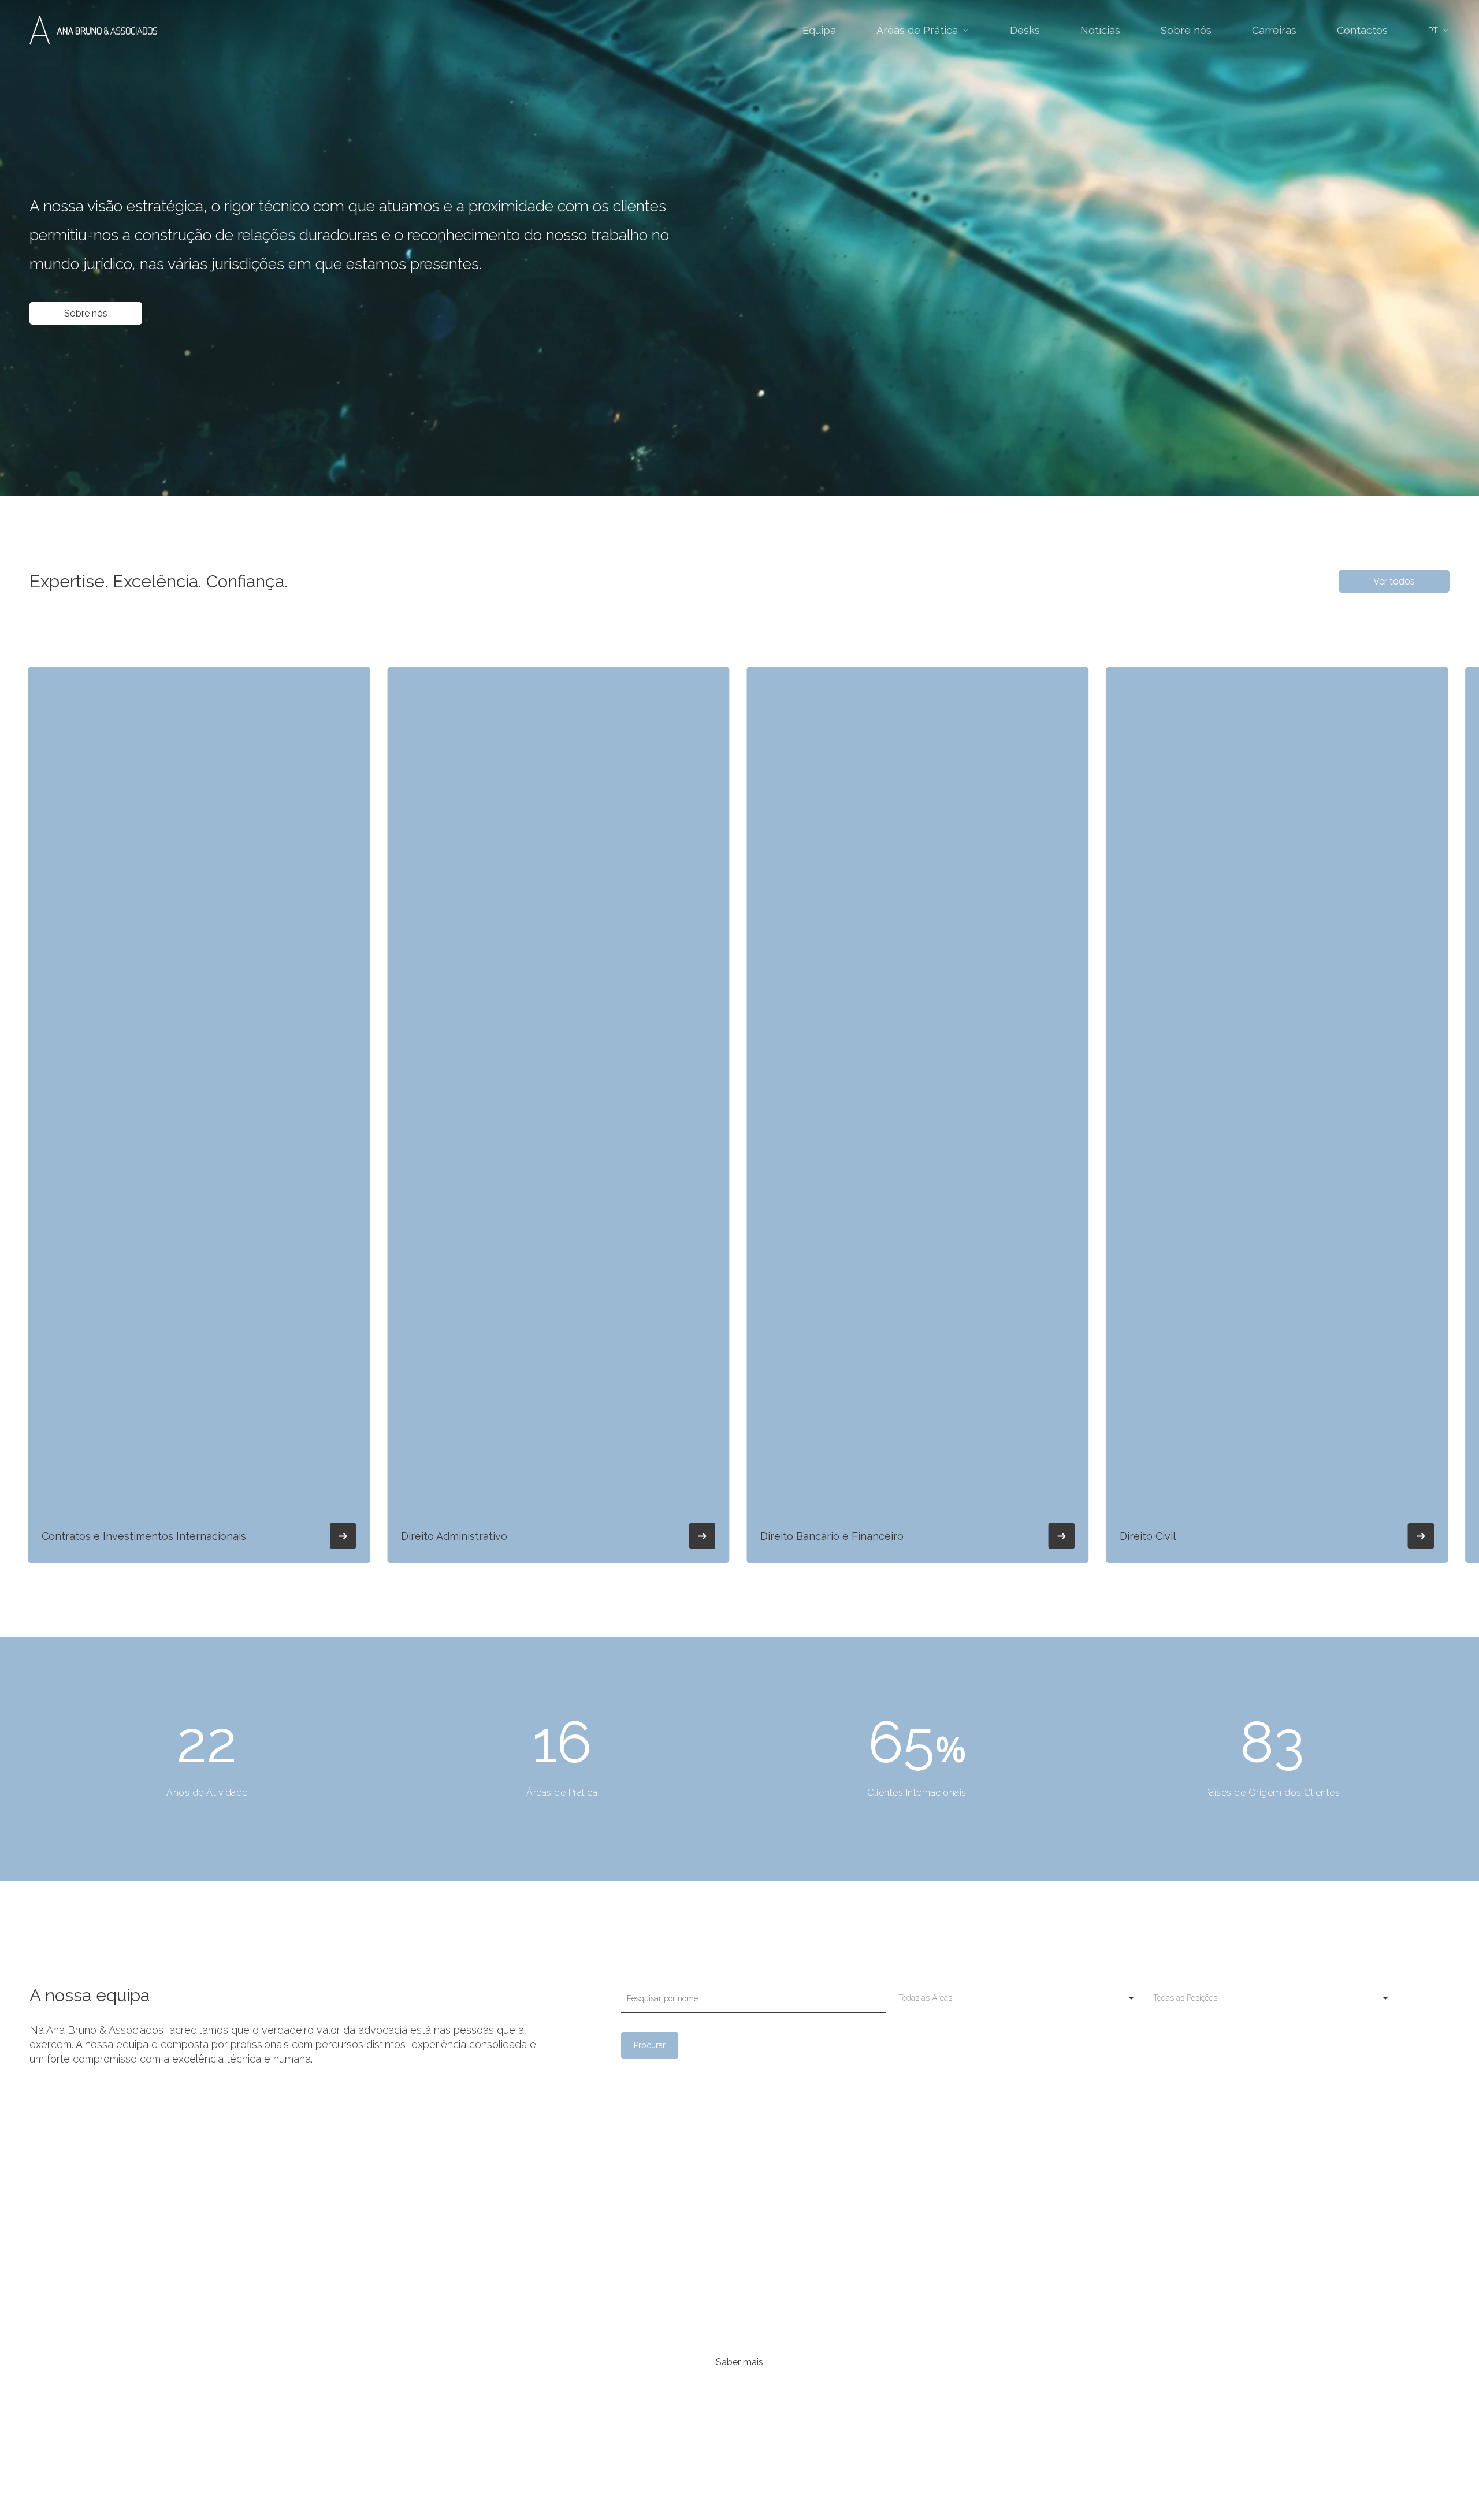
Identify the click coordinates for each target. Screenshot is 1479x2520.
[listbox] (1016, 1998)
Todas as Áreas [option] (925, 1998)
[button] (86, 314)
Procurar (650, 2045)
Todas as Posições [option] (1185, 1998)
